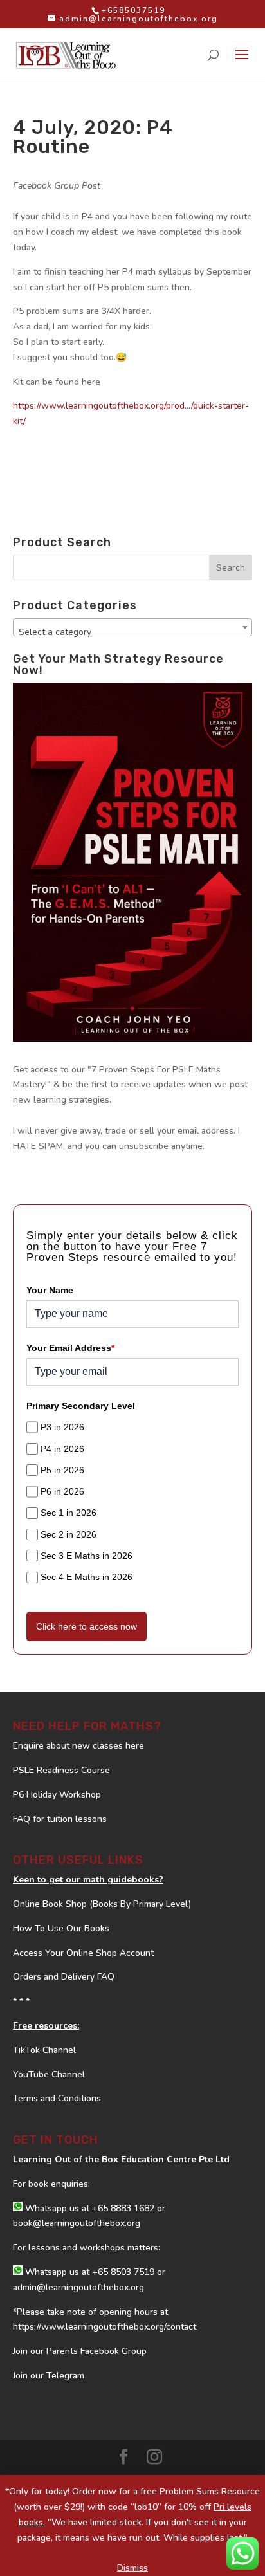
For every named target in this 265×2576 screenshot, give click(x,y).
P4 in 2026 (62, 1449)
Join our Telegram (49, 2376)
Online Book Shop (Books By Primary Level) (102, 1904)
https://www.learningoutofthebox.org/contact (105, 2327)
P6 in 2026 (62, 1491)
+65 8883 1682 (123, 2208)
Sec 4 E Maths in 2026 (87, 1577)
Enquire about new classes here (78, 1746)
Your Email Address (70, 1348)
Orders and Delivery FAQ (64, 1977)
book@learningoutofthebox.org (77, 2223)
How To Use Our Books (61, 1928)
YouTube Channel (49, 2075)
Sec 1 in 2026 (69, 1513)
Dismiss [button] (132, 2568)
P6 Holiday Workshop (57, 1795)
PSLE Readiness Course (61, 1770)
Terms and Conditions (57, 2098)
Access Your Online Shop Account (83, 1953)
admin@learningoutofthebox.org (78, 2287)
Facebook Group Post (57, 186)
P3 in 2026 (62, 1427)
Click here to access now (87, 1626)
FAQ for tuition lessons (60, 1819)
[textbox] (132, 632)
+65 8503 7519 (123, 2272)
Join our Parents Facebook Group (80, 2351)
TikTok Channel (44, 2050)
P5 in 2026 (62, 1470)
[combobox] (132, 627)
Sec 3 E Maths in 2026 (87, 1556)
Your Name (50, 1290)
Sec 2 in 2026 (69, 1534)
